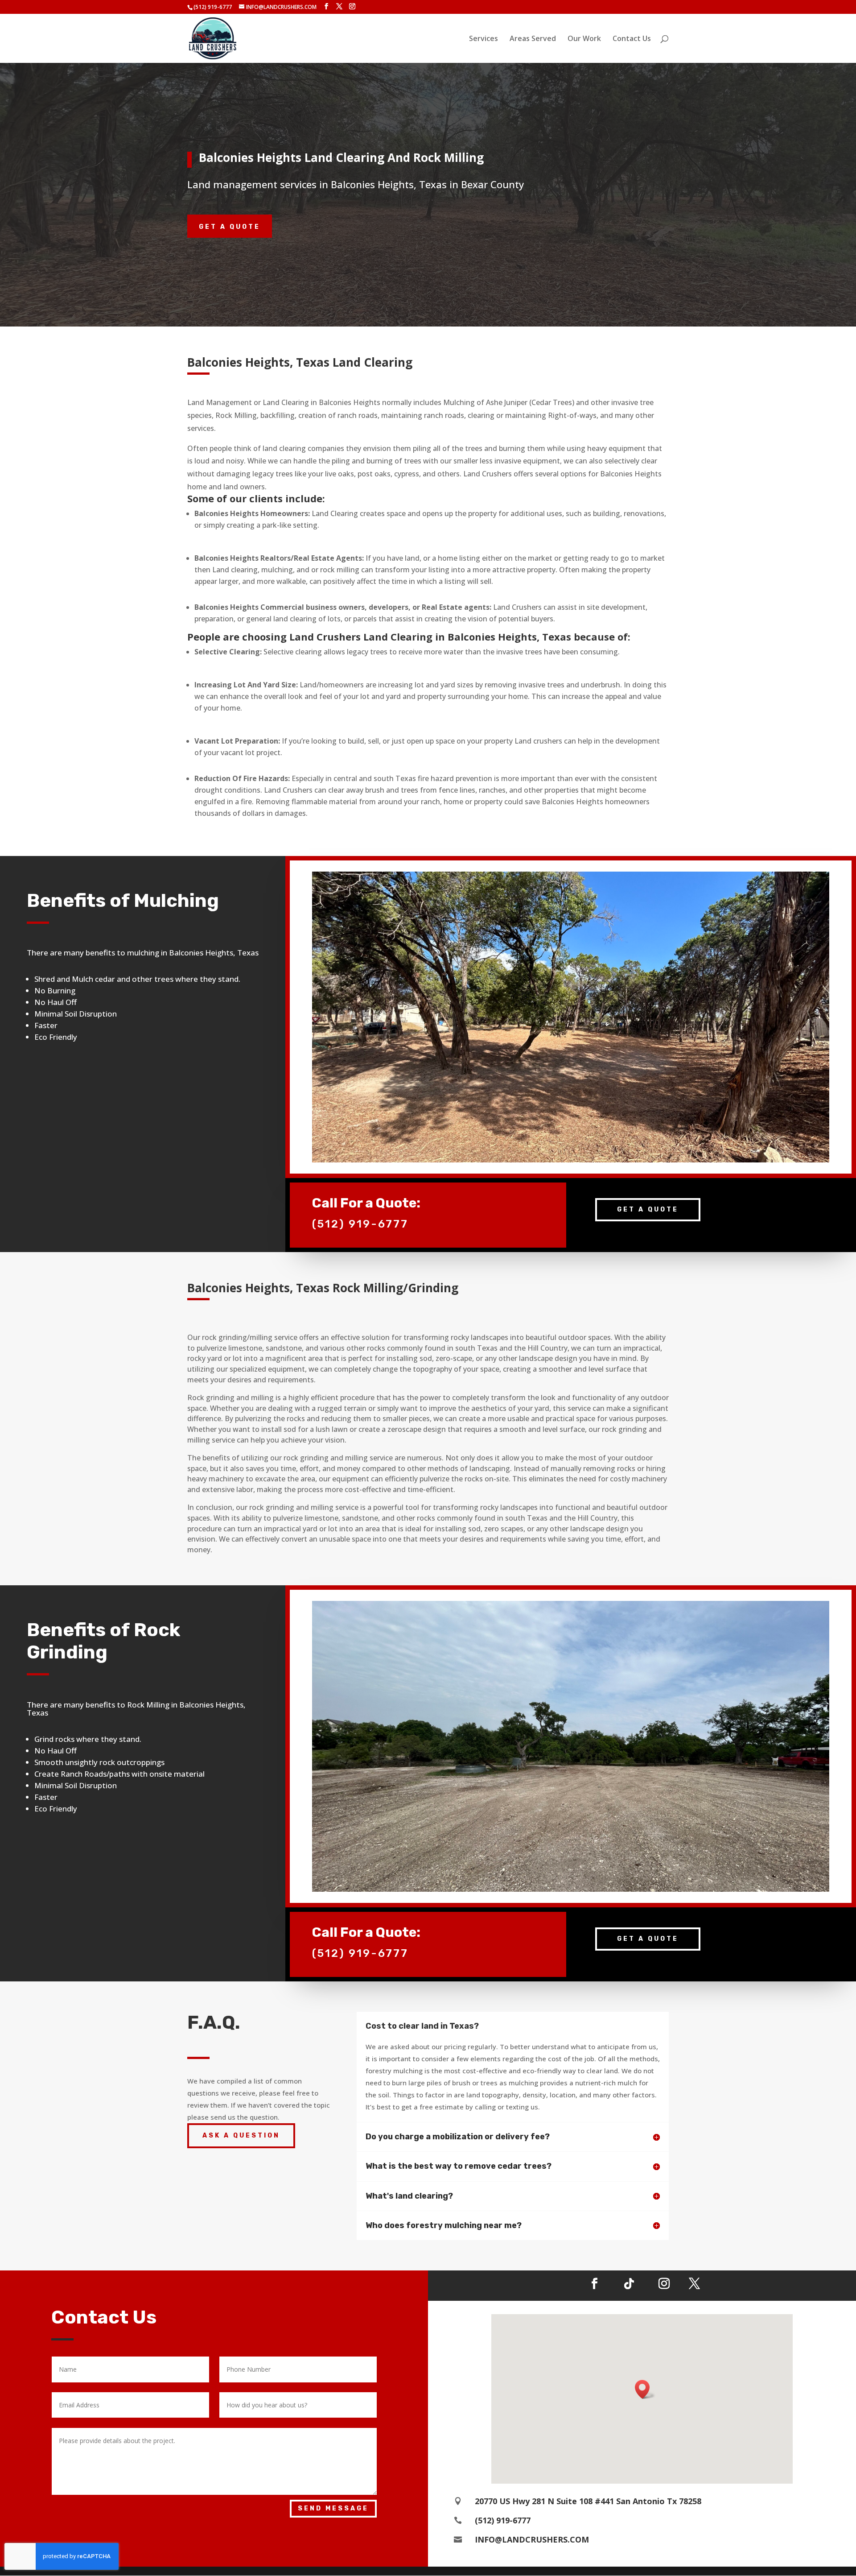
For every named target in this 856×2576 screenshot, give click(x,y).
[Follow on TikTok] (629, 2284)
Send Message (333, 2508)
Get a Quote (230, 227)
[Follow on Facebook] (594, 2284)
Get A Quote (648, 1209)
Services (484, 39)
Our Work (584, 39)
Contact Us (632, 39)
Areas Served (533, 39)
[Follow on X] (694, 2284)
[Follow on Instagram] (664, 2284)
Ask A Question (241, 2136)
